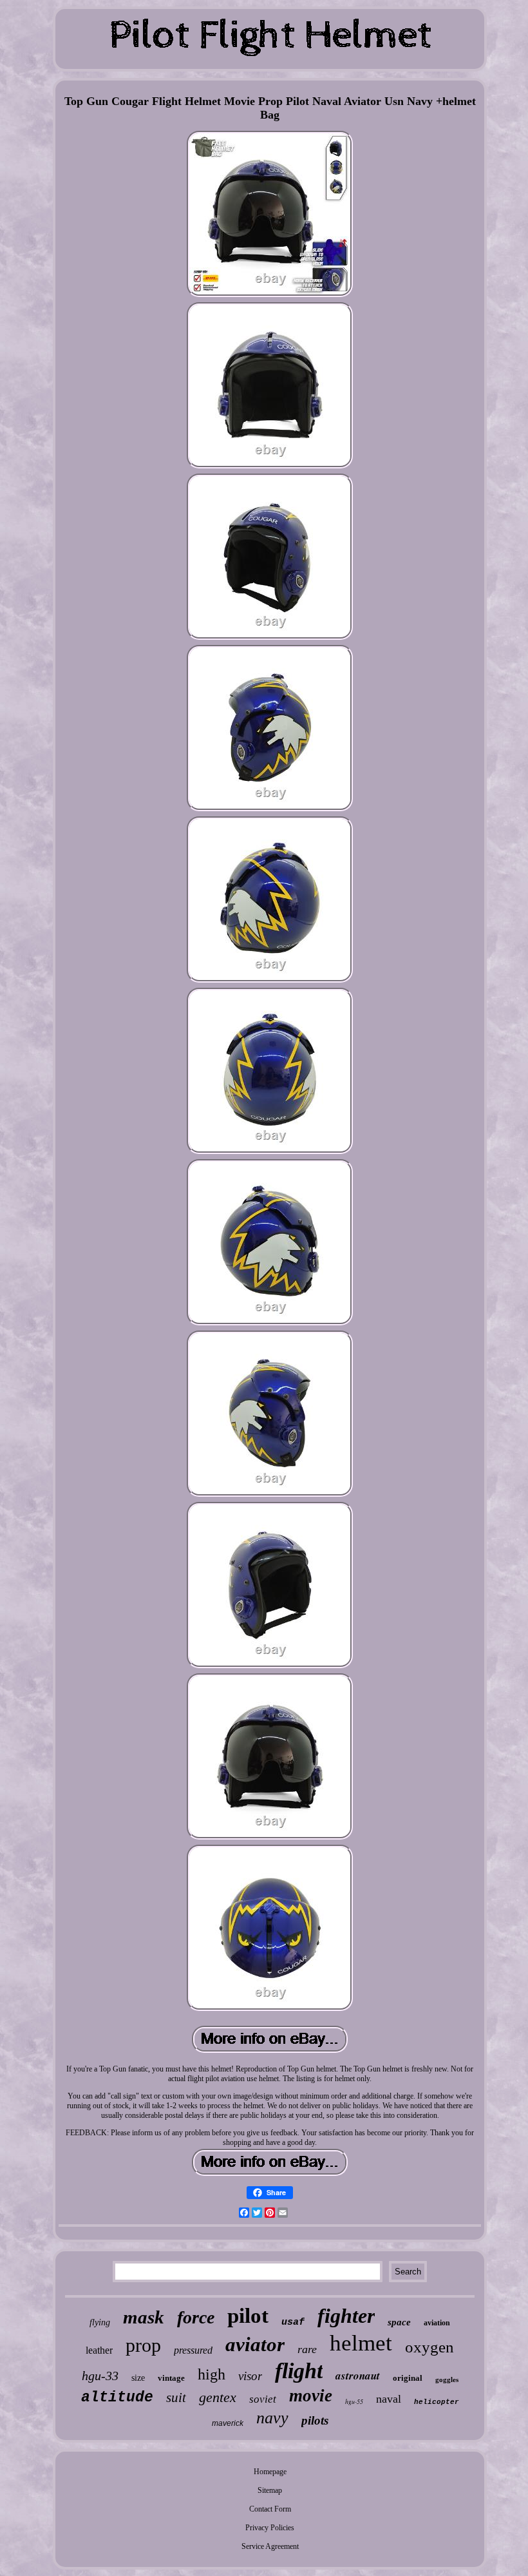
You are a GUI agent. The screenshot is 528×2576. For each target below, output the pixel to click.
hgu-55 (354, 2401)
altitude (117, 2398)
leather (99, 2350)
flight (299, 2371)
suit (176, 2398)
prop (143, 2345)
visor (250, 2376)
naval (389, 2399)
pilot (248, 2316)
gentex (218, 2397)
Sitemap (270, 2490)
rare (307, 2349)
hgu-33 (100, 2376)
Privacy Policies (270, 2528)
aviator (255, 2344)
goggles (447, 2379)
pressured (193, 2350)
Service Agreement (270, 2546)
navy (272, 2418)
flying (100, 2322)
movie (311, 2396)
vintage (171, 2378)
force (196, 2317)
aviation (437, 2323)
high (212, 2374)
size (138, 2378)
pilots (315, 2420)
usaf (293, 2322)
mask (144, 2317)
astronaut (358, 2376)
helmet (361, 2343)
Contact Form (270, 2509)
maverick (228, 2423)
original (408, 2378)
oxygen (429, 2347)
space (399, 2322)
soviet (263, 2399)
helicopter (437, 2402)
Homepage (270, 2472)
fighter (346, 2316)
